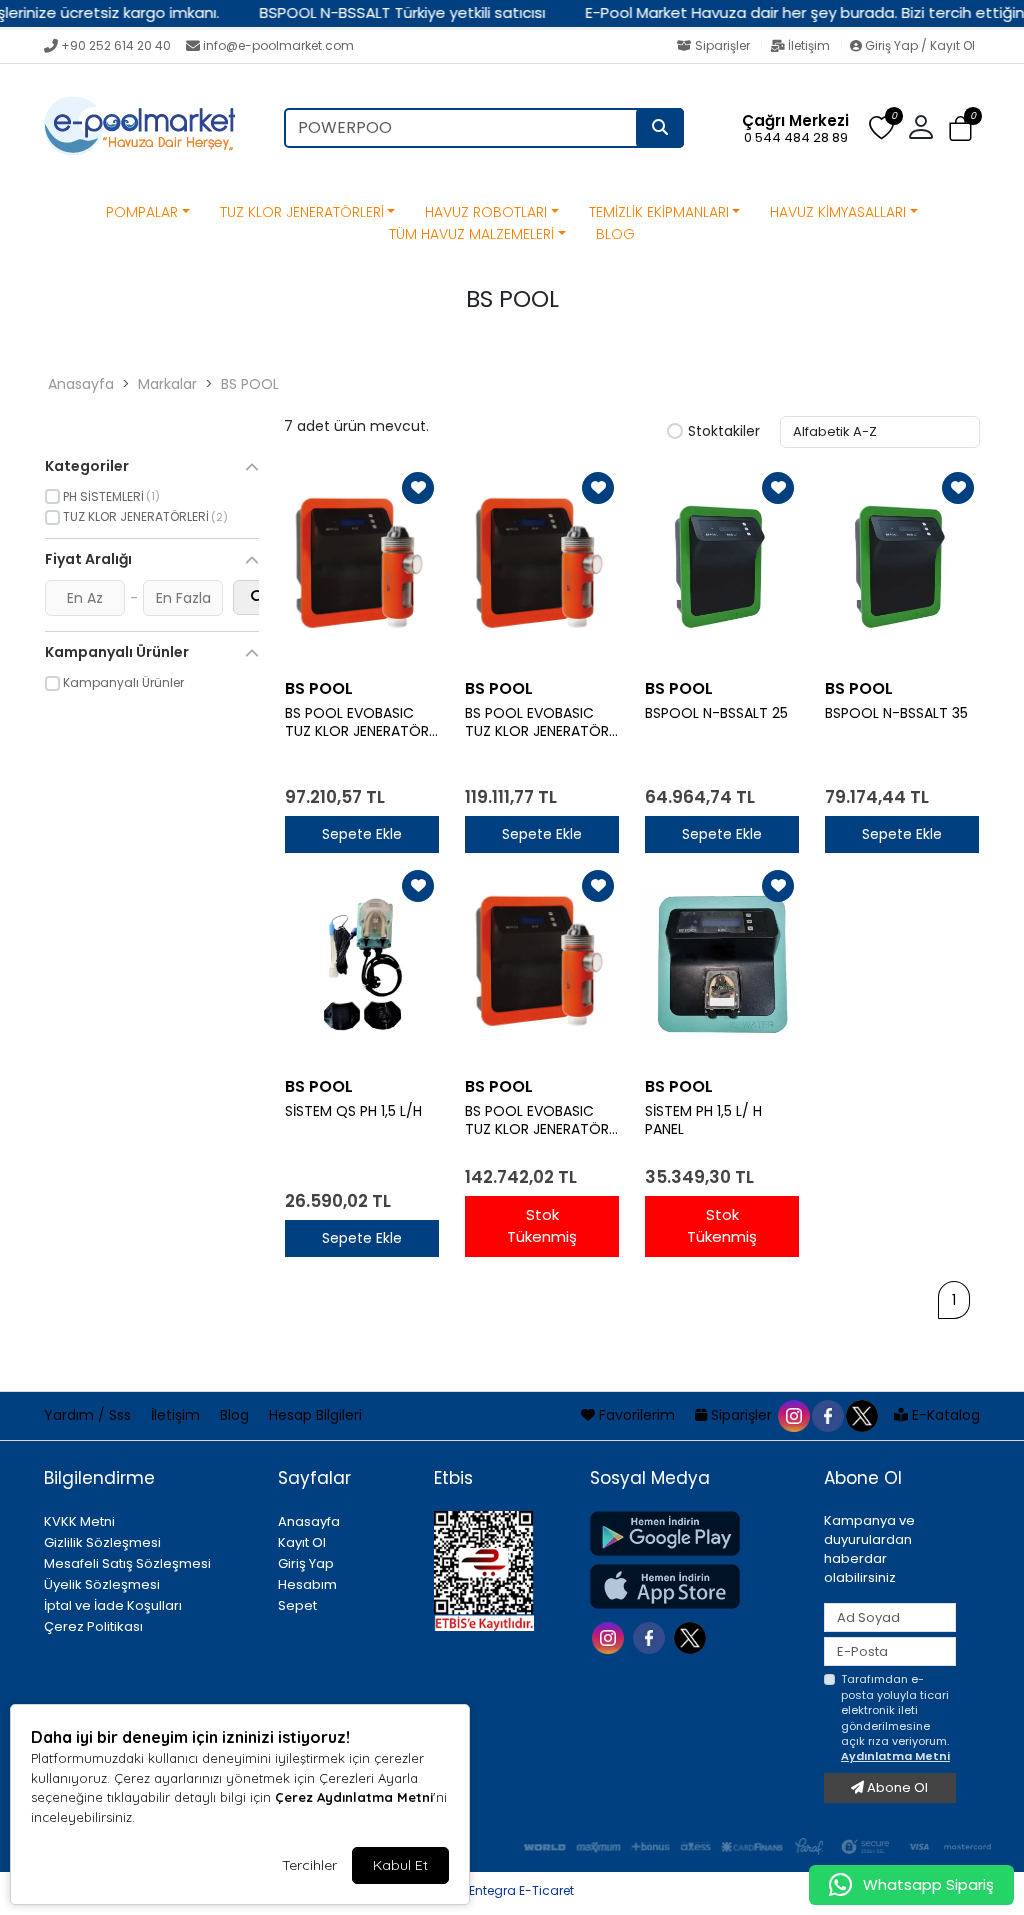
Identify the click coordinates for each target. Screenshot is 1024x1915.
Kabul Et (400, 1865)
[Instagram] (610, 1635)
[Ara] (660, 128)
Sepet (297, 1605)
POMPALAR (142, 212)
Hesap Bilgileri (315, 1415)
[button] (960, 128)
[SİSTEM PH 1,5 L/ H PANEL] (722, 965)
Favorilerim (637, 1415)
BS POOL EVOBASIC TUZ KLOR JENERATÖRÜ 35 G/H (541, 1121)
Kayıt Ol (302, 1542)
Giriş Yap (306, 1563)
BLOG (615, 234)
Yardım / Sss (89, 1415)
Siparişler (722, 45)
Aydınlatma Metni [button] (895, 1756)
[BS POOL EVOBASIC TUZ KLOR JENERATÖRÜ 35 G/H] (542, 965)
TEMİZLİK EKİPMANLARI (659, 212)
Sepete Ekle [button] (362, 834)
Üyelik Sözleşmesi (102, 1584)
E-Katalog (944, 1415)
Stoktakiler (724, 432)
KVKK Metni (79, 1521)
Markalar (167, 384)
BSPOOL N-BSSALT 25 (716, 713)
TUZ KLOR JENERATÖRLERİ (302, 212)
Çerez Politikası (93, 1626)
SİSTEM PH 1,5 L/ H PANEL (703, 1121)
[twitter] (861, 1415)
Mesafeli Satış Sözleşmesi (127, 1563)
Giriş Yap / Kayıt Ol (918, 45)
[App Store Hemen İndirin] (695, 1586)
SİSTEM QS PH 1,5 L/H (357, 1111)
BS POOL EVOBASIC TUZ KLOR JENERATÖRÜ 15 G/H (361, 723)
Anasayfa (81, 384)
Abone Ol (896, 1787)
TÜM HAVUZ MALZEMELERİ (471, 234)
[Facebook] (651, 1635)
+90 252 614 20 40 (116, 45)
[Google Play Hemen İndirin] (695, 1533)
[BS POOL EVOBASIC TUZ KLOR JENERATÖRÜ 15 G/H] (362, 567)
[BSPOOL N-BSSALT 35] (902, 567)
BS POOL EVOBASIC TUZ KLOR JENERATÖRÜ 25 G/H (541, 723)
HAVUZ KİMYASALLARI (838, 212)
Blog (236, 1415)
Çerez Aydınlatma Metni (354, 1797)
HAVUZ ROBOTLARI (486, 212)
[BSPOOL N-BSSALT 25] (722, 567)
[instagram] (793, 1415)
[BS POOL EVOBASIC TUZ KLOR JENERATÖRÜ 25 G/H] (542, 567)
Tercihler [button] (309, 1865)
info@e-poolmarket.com (278, 45)
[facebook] (827, 1415)
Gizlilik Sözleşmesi (102, 1542)
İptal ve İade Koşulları (113, 1605)
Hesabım (307, 1584)
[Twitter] (692, 1635)
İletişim (809, 45)
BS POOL (250, 384)
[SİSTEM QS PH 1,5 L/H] (362, 965)
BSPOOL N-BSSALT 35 (896, 713)
